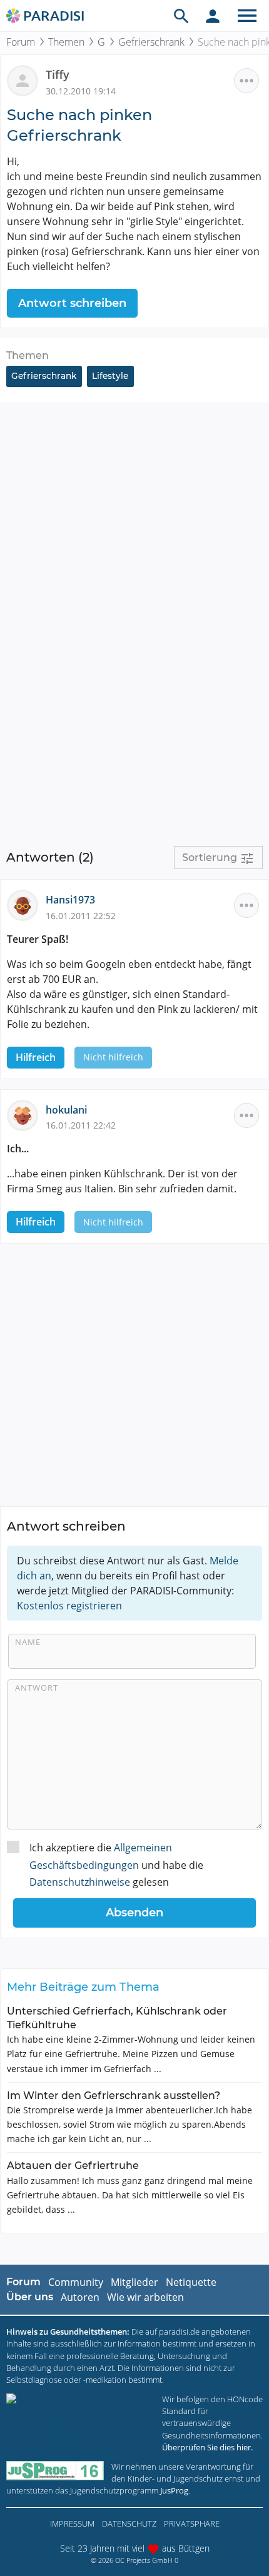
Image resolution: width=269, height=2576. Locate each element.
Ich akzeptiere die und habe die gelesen (116, 1864)
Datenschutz (129, 2523)
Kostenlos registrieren (69, 1606)
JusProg (174, 2490)
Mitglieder (134, 2282)
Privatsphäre (192, 2523)
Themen (66, 42)
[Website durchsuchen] (181, 16)
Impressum (72, 2523)
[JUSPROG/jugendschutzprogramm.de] (55, 2471)
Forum (21, 42)
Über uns (30, 2297)
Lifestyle (110, 376)
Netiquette (191, 2282)
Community (76, 2282)
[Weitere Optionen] (246, 81)
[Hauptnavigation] (247, 16)
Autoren (80, 2297)
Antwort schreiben (72, 303)
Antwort (37, 1688)
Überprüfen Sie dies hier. (207, 2447)
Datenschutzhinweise (80, 1882)
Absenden (134, 1913)
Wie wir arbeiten (145, 2297)
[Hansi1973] (26, 905)
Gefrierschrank (151, 42)
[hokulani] (26, 1114)
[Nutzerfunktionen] (213, 16)
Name (28, 1642)
